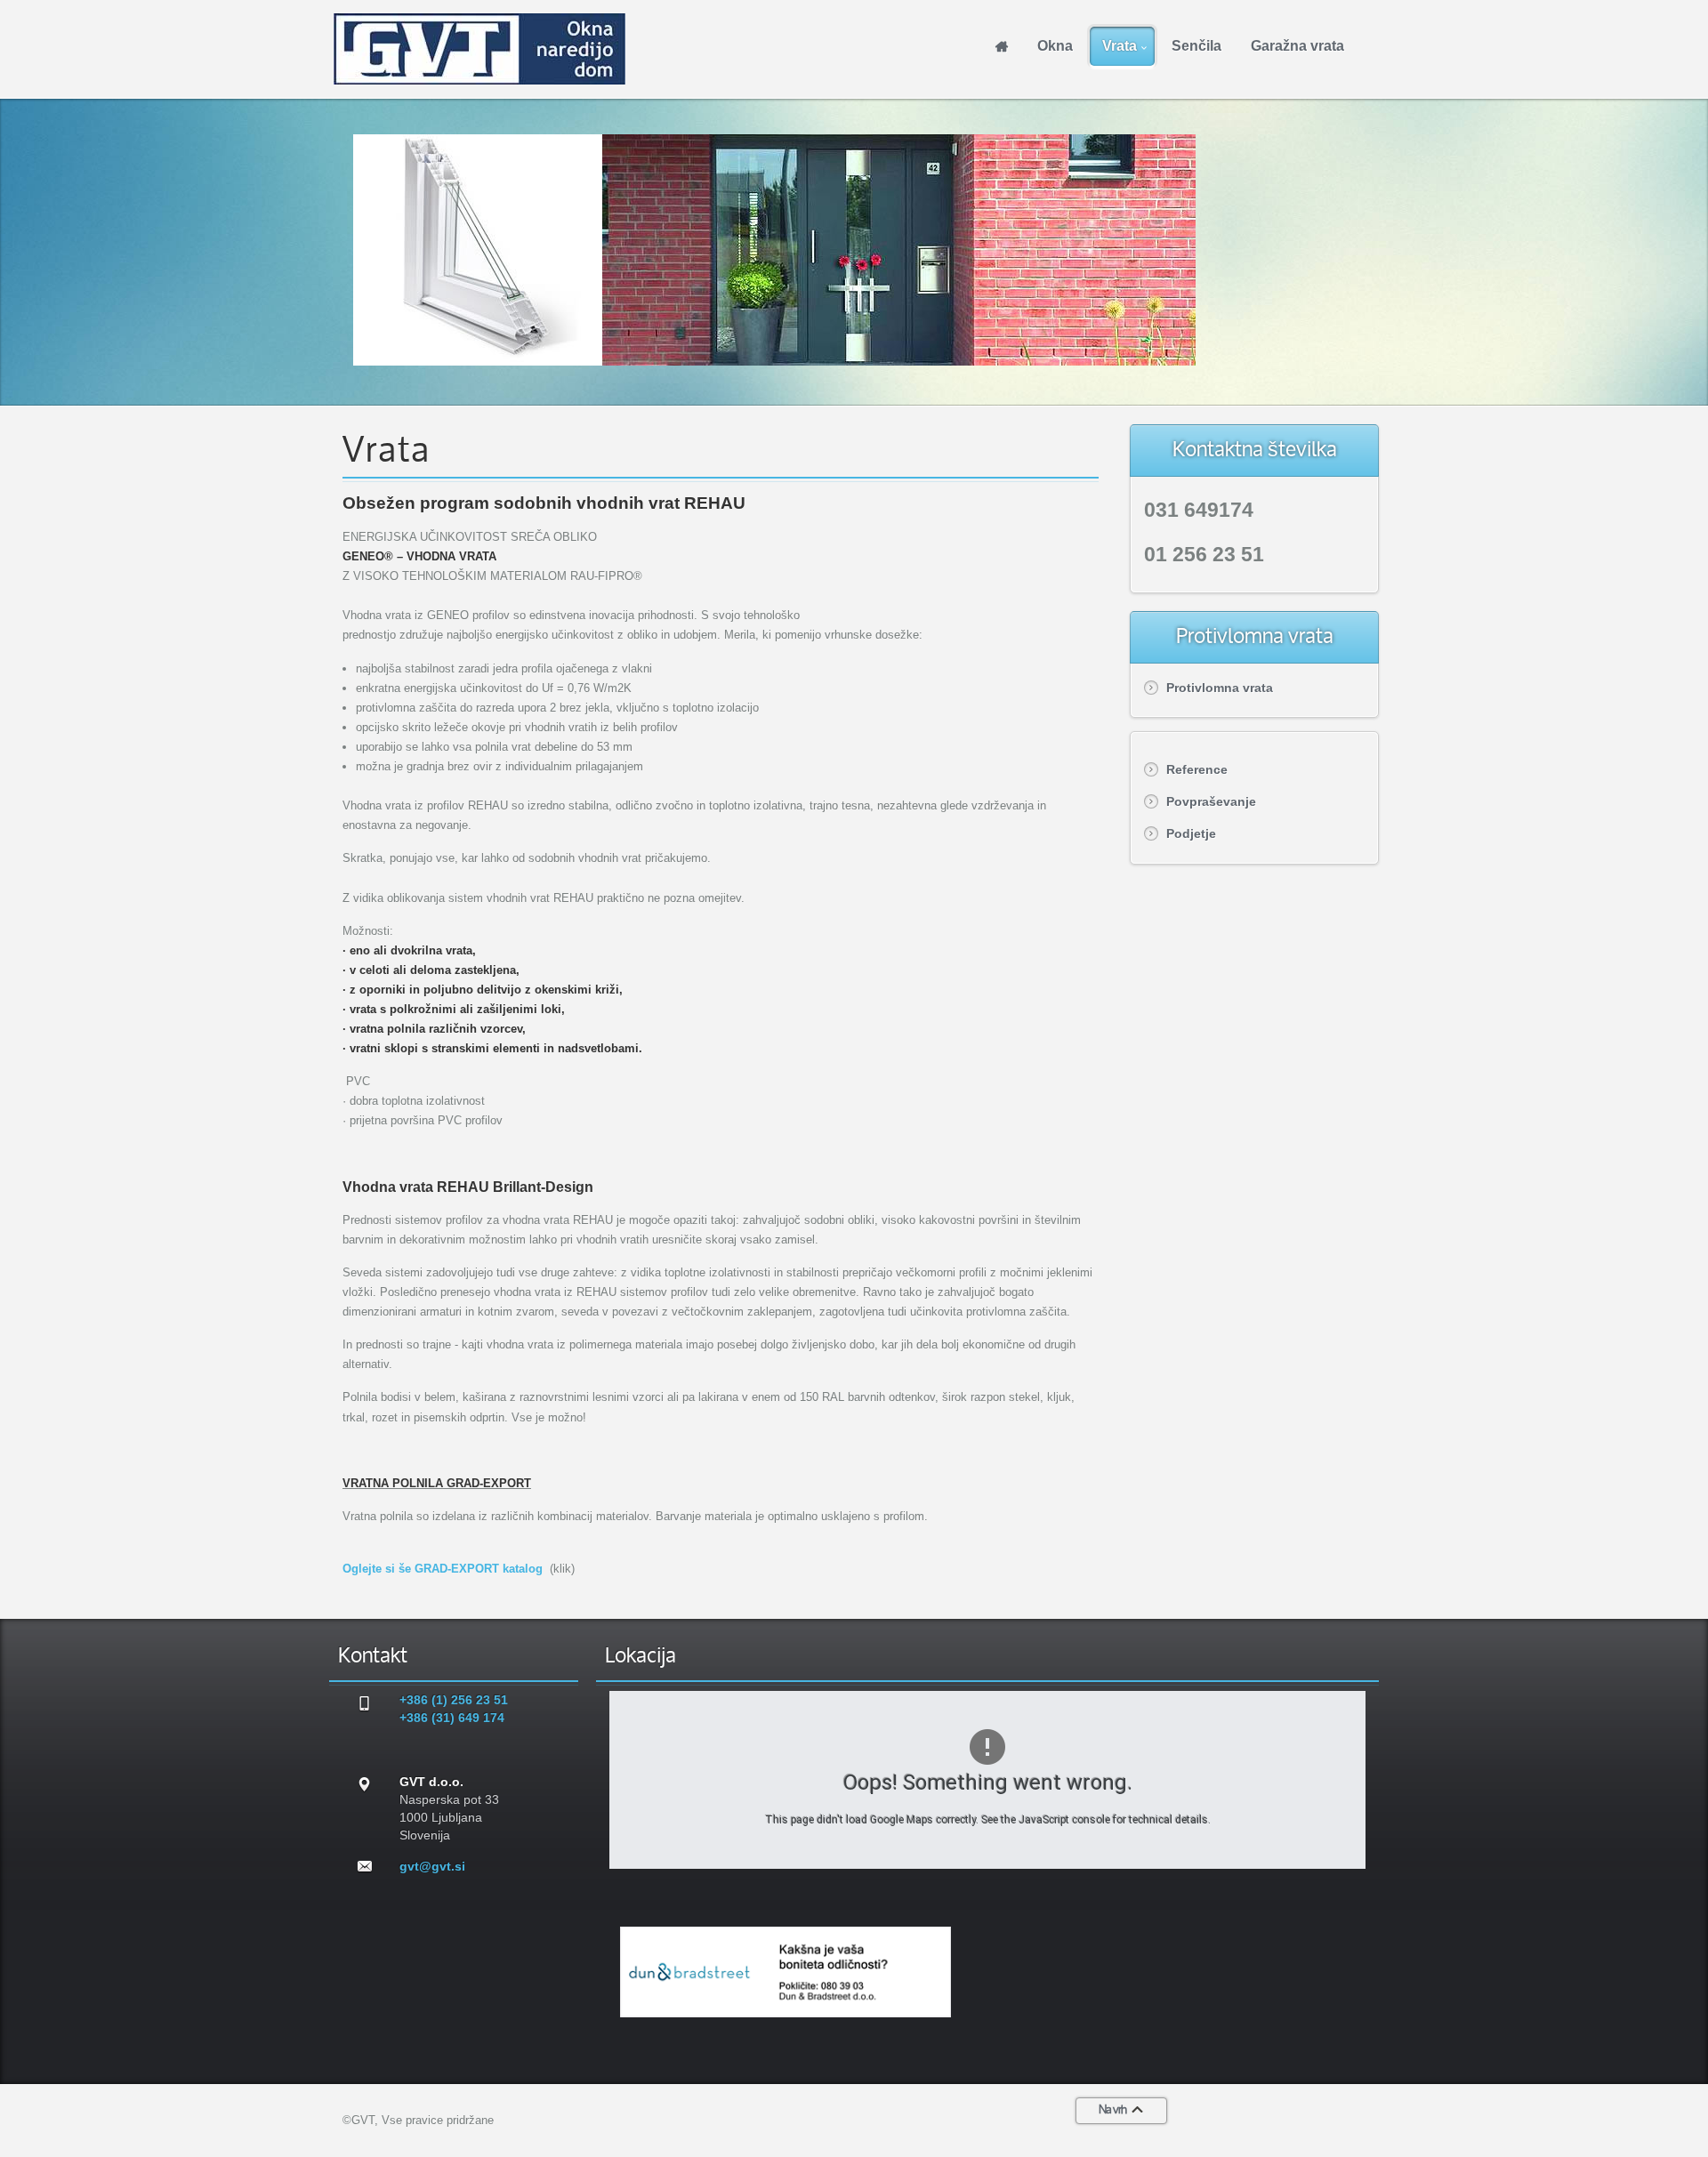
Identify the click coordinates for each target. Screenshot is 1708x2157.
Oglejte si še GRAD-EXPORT (421, 1569)
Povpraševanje (1211, 801)
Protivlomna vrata (1220, 688)
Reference (1197, 769)
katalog (521, 1569)
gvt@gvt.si (432, 1866)
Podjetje (1191, 833)
